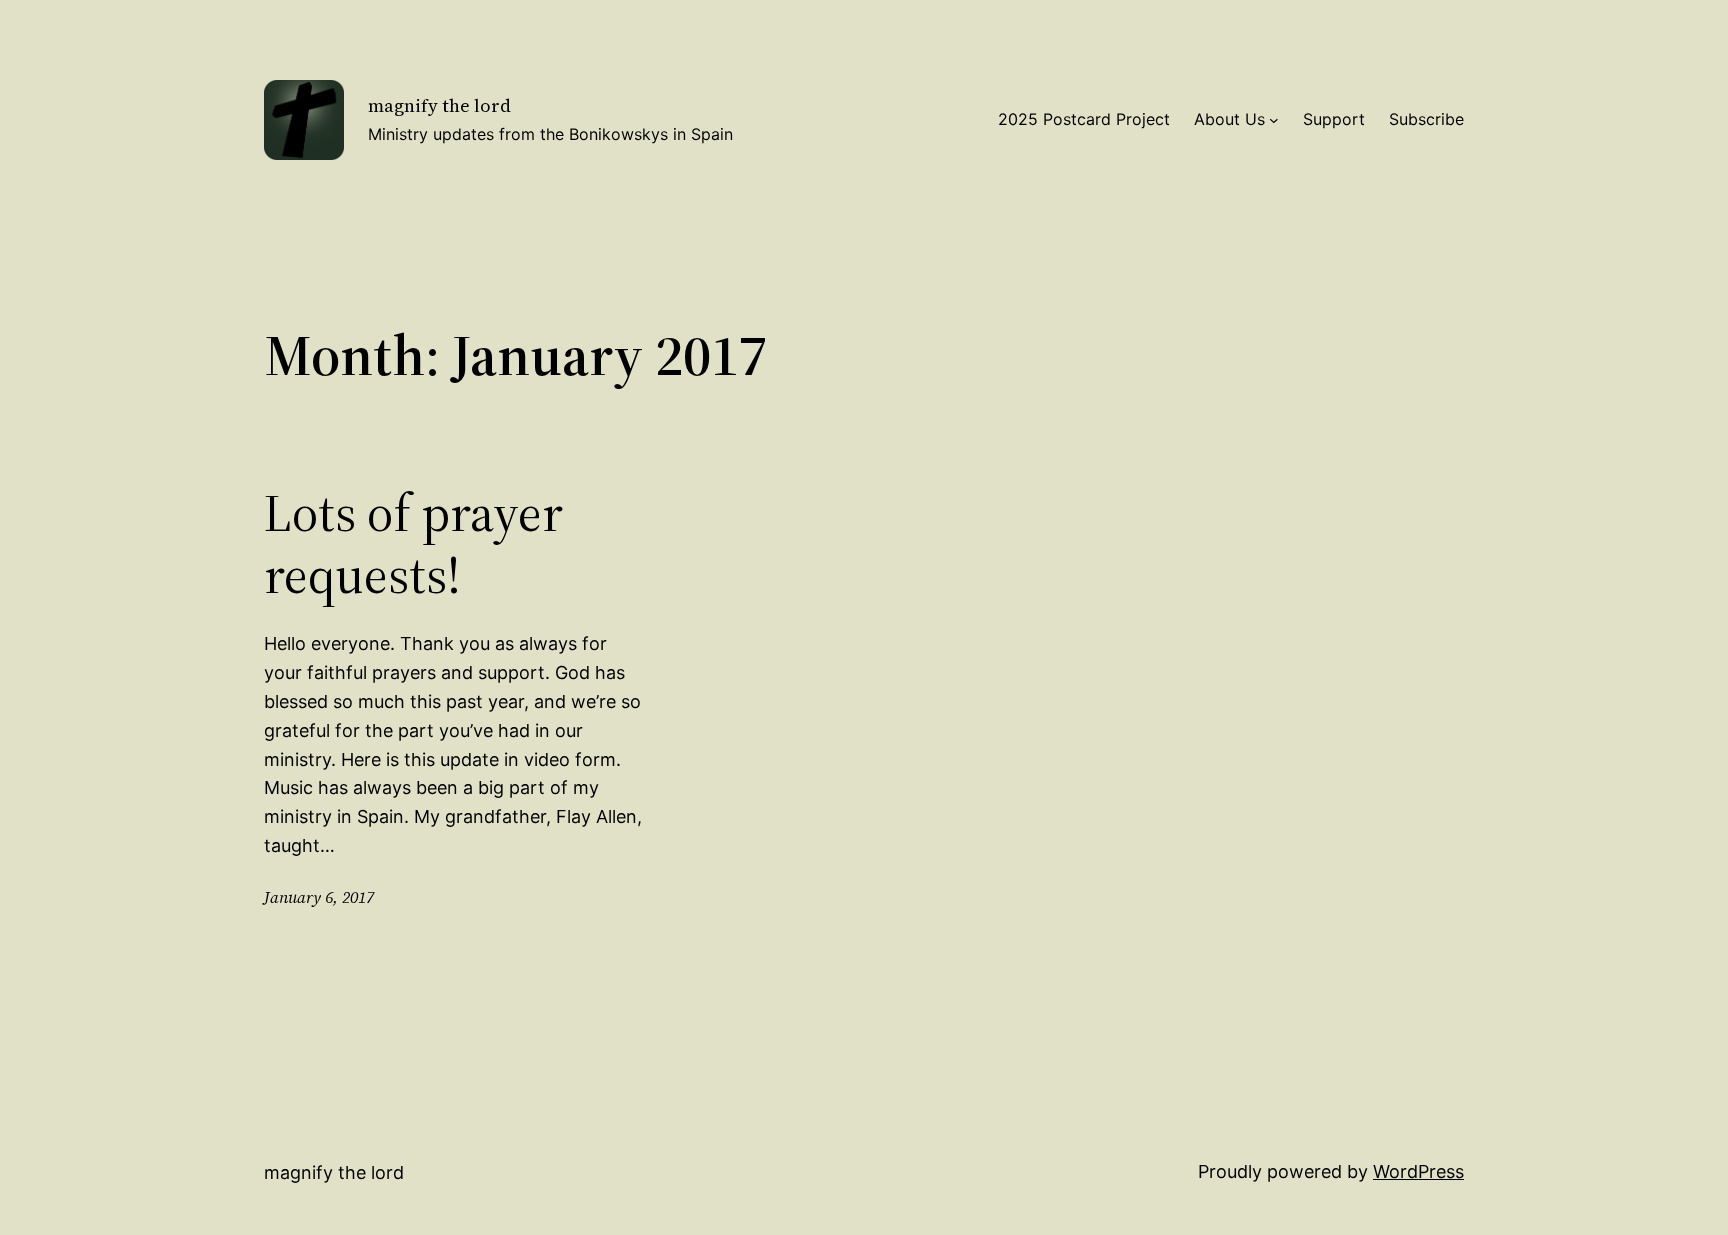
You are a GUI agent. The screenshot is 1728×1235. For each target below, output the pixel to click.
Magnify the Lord (439, 105)
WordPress (1418, 1171)
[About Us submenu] (1274, 120)
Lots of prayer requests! (413, 544)
